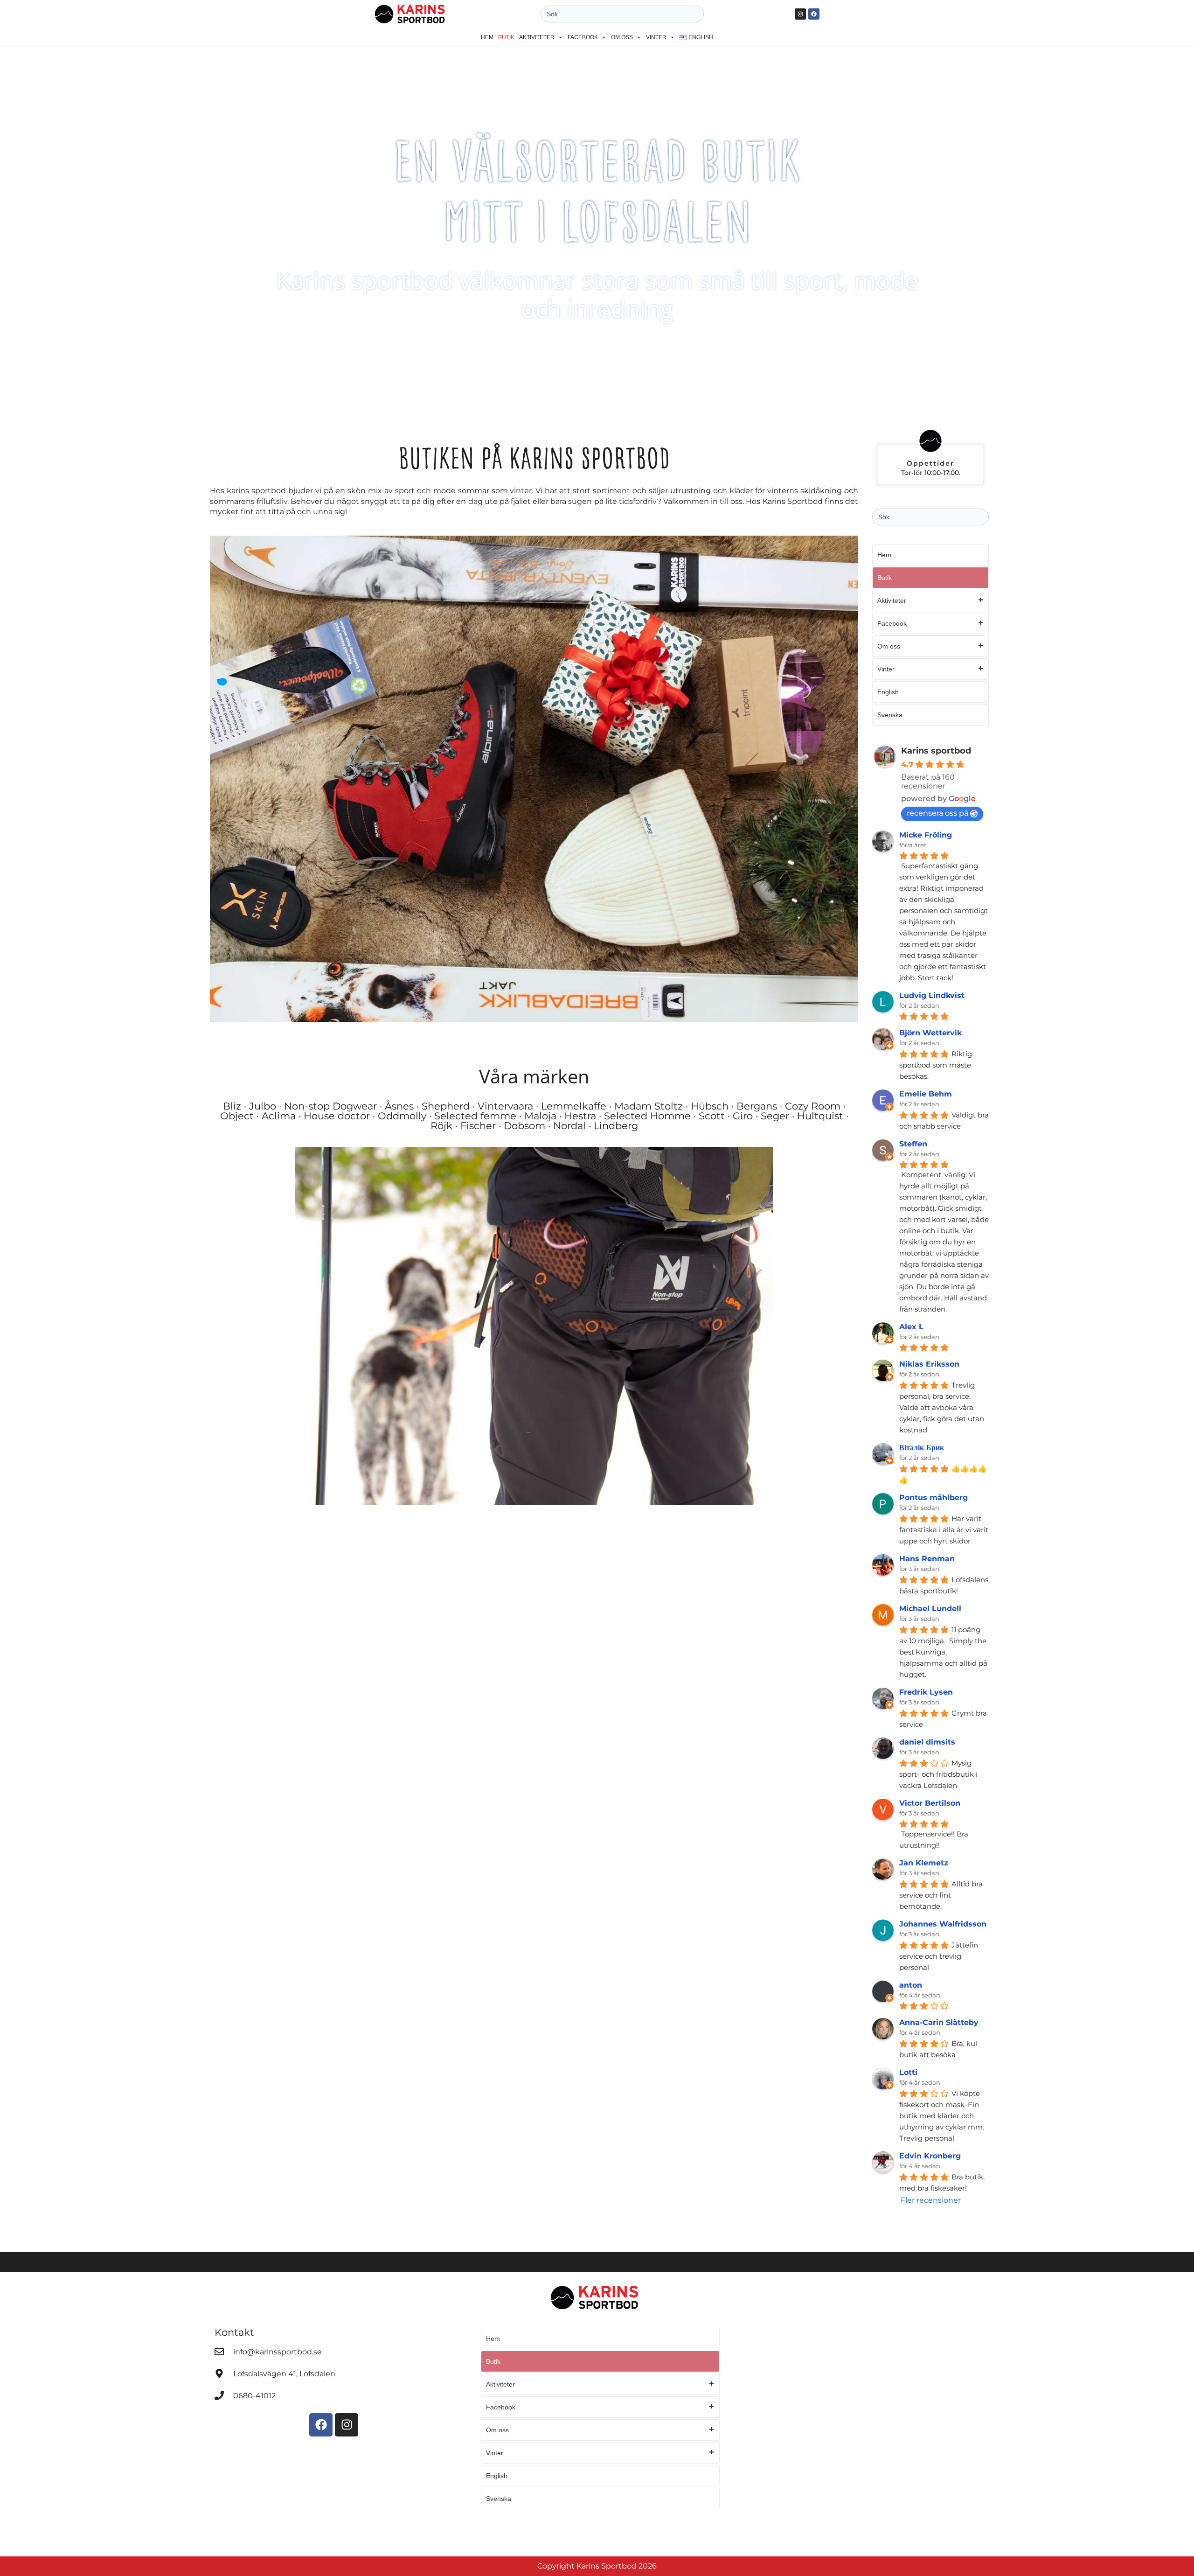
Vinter (656, 37)
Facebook (583, 37)
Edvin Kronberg (930, 2156)
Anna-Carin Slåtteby (939, 2022)
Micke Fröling (926, 835)
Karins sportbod (936, 751)
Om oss (622, 37)
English (888, 692)
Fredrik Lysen (926, 1692)
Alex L (911, 1327)
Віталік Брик (922, 1448)
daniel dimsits (927, 1742)
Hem (487, 37)
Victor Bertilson (930, 1803)
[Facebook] (814, 14)
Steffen (913, 1144)
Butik (506, 37)
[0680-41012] (219, 2395)
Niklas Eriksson (929, 1364)
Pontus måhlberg (934, 1497)
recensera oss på (937, 813)
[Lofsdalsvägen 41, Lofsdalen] (219, 2374)
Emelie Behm (926, 1094)
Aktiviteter (537, 37)
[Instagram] (800, 14)
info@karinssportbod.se (278, 2352)
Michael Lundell (930, 1609)
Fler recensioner (931, 2200)
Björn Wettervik (930, 1033)
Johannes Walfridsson (943, 1924)
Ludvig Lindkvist (932, 995)
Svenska (890, 715)
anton (911, 1985)
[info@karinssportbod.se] (219, 2352)
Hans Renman (927, 1559)
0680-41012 (254, 2396)
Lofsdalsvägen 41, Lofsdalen (284, 2374)
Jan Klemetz (924, 1863)
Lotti (908, 2072)
